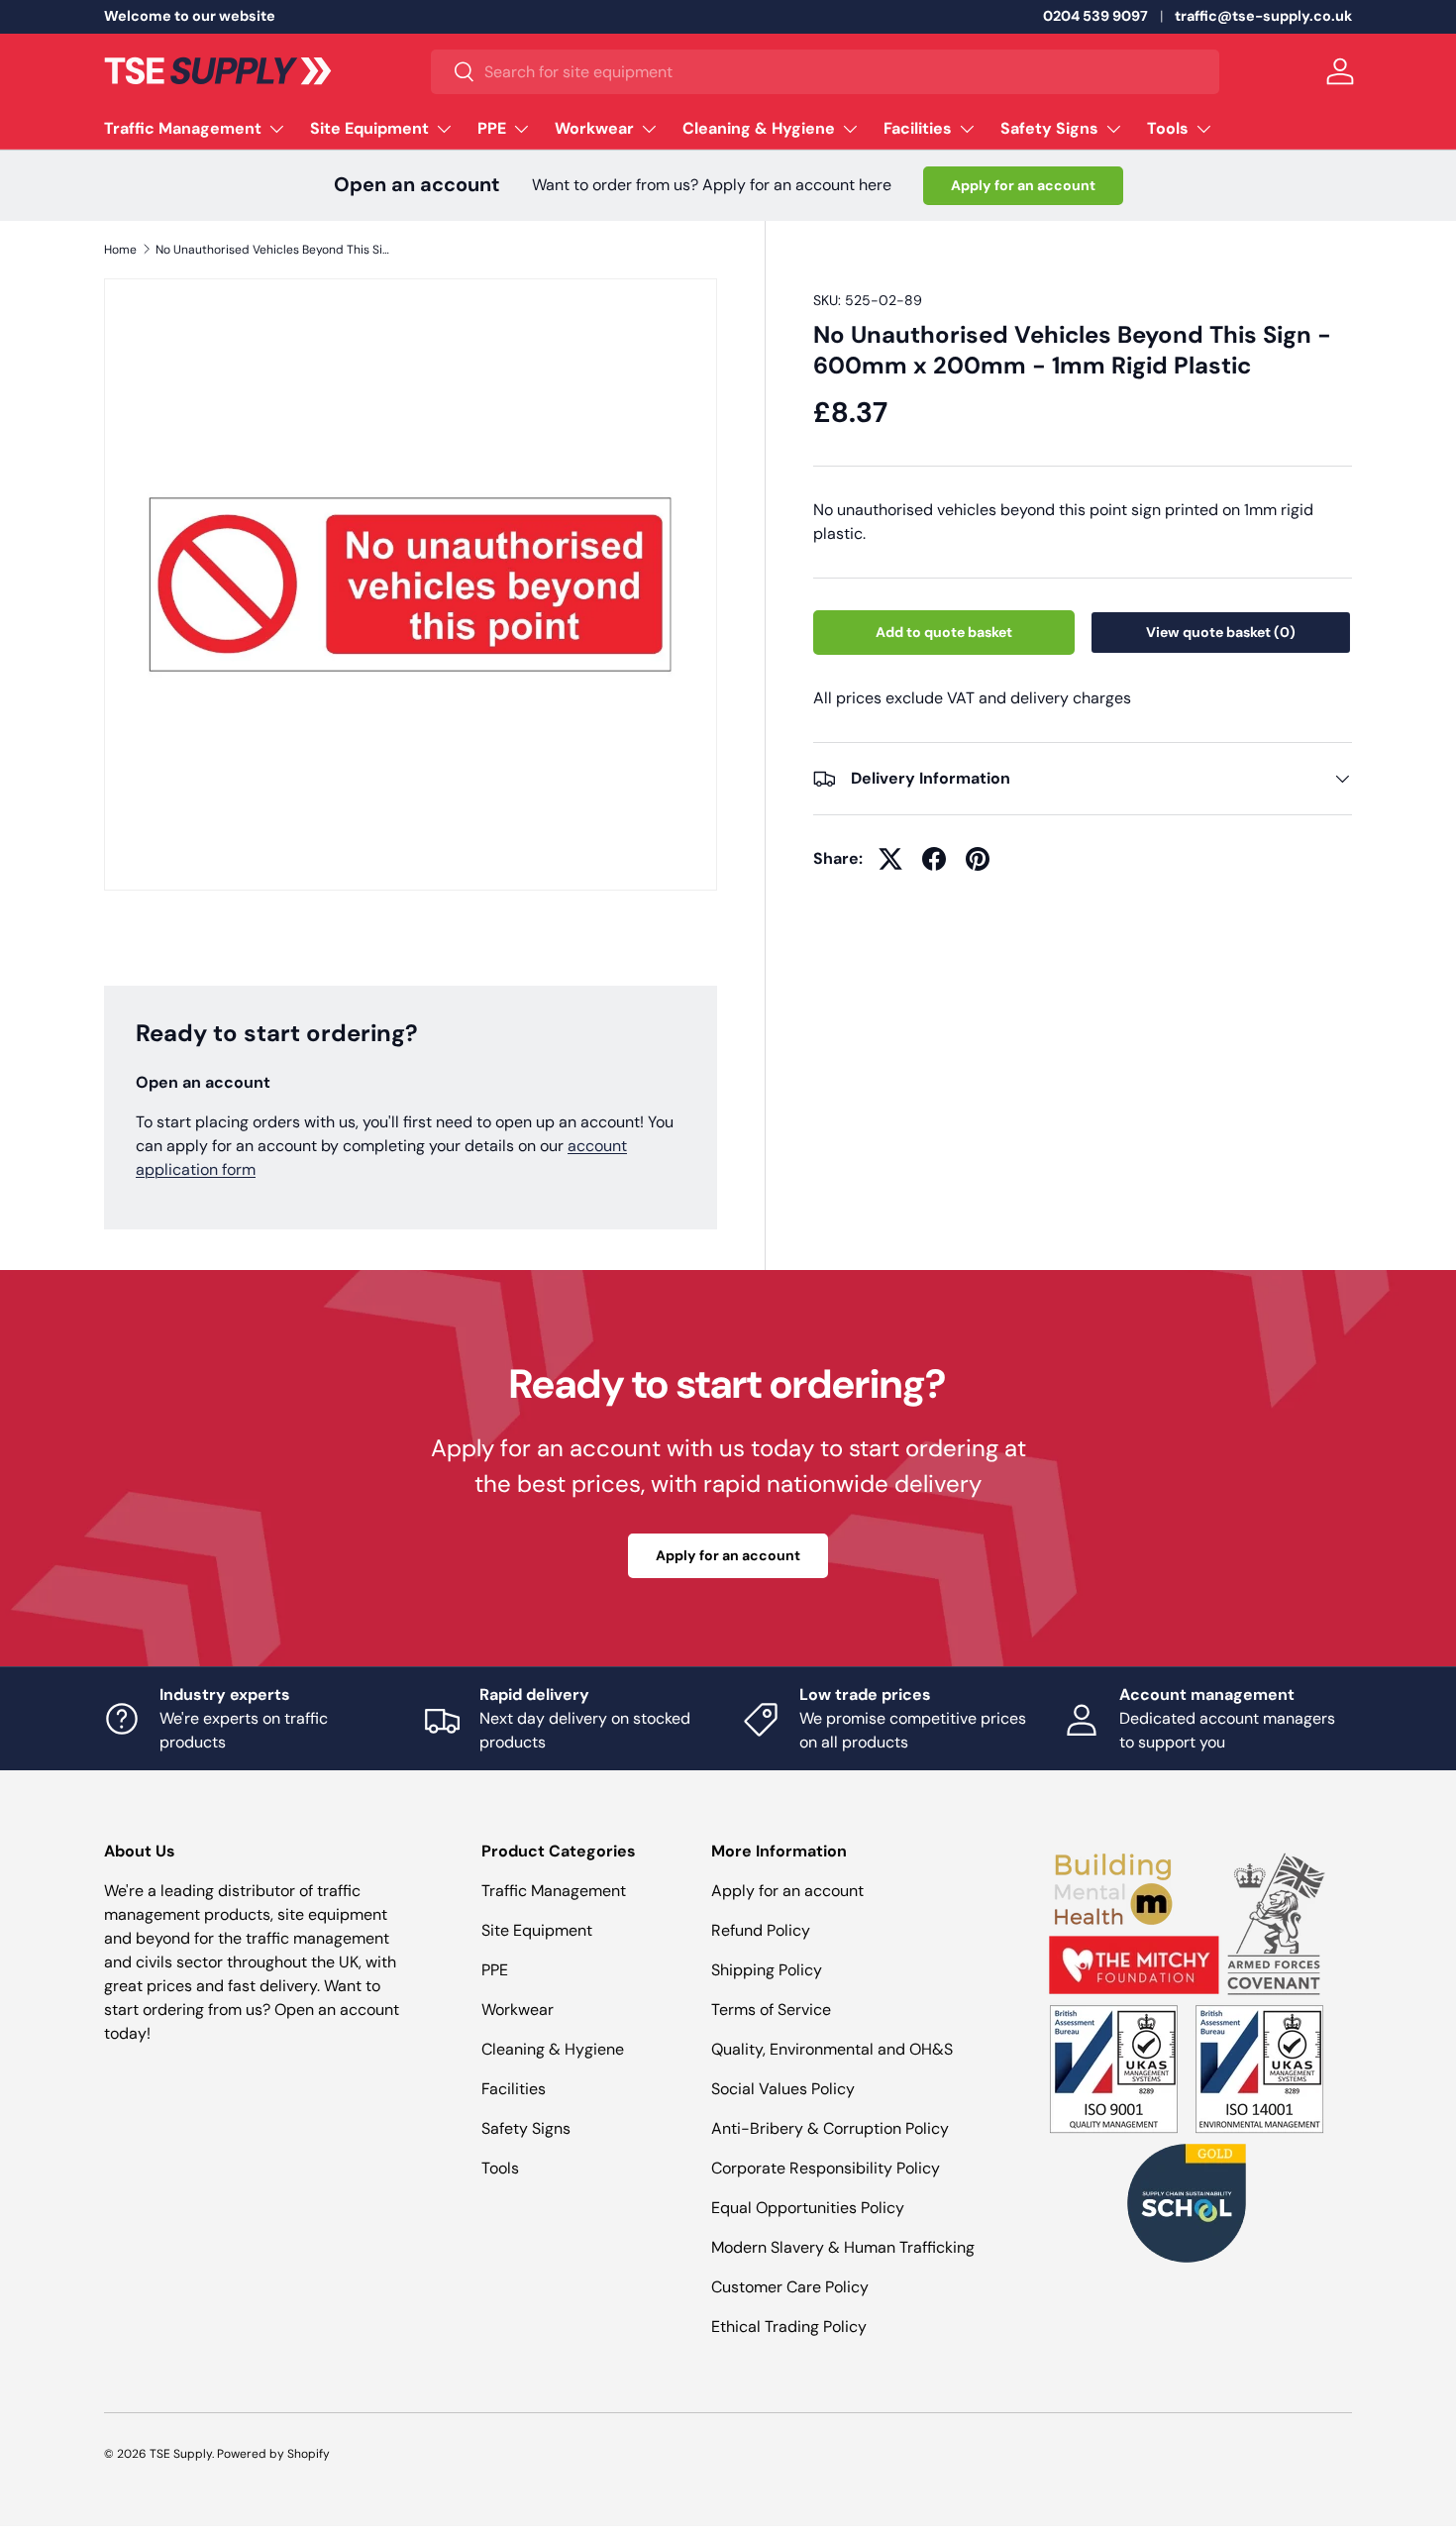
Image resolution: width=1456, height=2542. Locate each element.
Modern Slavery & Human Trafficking (843, 2247)
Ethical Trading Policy (789, 2327)
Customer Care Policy (790, 2287)
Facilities (918, 128)
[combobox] (825, 72)
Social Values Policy (783, 2089)
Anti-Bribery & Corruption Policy (830, 2128)
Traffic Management (183, 128)
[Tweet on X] (890, 859)
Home (120, 250)
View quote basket (1221, 632)
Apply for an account (1023, 185)
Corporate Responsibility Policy (826, 2168)
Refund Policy (761, 1930)
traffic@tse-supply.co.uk (1263, 16)
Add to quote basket (944, 632)
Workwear (594, 128)
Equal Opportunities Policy (808, 2208)
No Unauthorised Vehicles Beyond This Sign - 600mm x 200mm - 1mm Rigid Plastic (274, 250)
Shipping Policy (767, 1970)
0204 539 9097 (1095, 16)
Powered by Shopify (273, 2454)
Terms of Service (771, 2010)
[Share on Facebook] (934, 859)
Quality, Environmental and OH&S (832, 2049)
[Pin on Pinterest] (978, 859)
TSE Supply (181, 2454)
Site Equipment (369, 128)
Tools (1168, 128)
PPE (492, 128)
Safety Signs (1049, 128)
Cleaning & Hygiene (759, 128)
